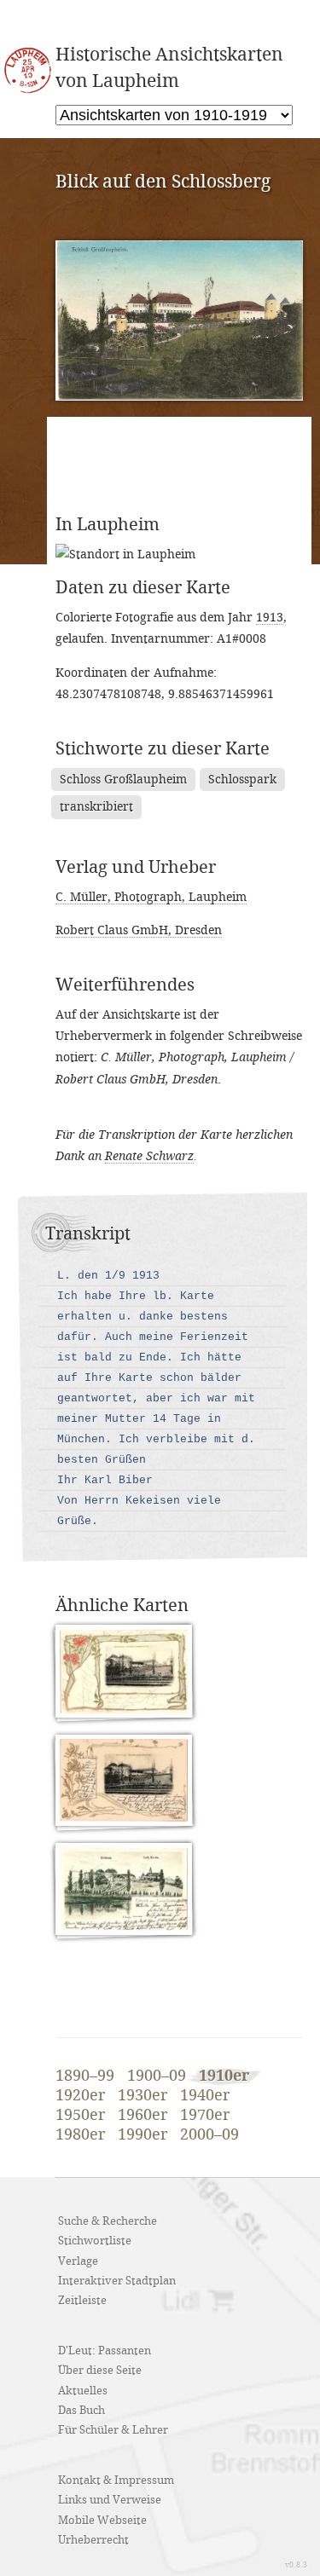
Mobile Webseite (102, 2521)
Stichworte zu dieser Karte (163, 749)
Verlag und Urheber (136, 868)
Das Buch (81, 2411)
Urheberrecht (93, 2540)
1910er (224, 2076)
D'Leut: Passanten (105, 2351)
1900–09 (157, 2076)
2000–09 (209, 2135)
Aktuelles (83, 2391)
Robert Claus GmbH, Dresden (139, 930)
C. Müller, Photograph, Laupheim (151, 897)
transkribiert (96, 807)
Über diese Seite (100, 2371)
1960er (143, 2116)
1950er (80, 2116)
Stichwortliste (95, 2241)
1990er (143, 2135)
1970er (205, 2116)
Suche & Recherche (108, 2221)
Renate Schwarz (149, 1156)
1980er (80, 2135)
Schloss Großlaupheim (123, 780)
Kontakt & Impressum (116, 2481)
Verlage (78, 2261)
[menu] (174, 115)
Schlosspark (242, 780)
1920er (80, 2096)
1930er (143, 2096)
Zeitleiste (82, 2301)
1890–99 (85, 2076)
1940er (205, 2096)
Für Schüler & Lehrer (113, 2430)
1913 (270, 618)
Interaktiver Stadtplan (117, 2281)
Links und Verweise (110, 2500)
